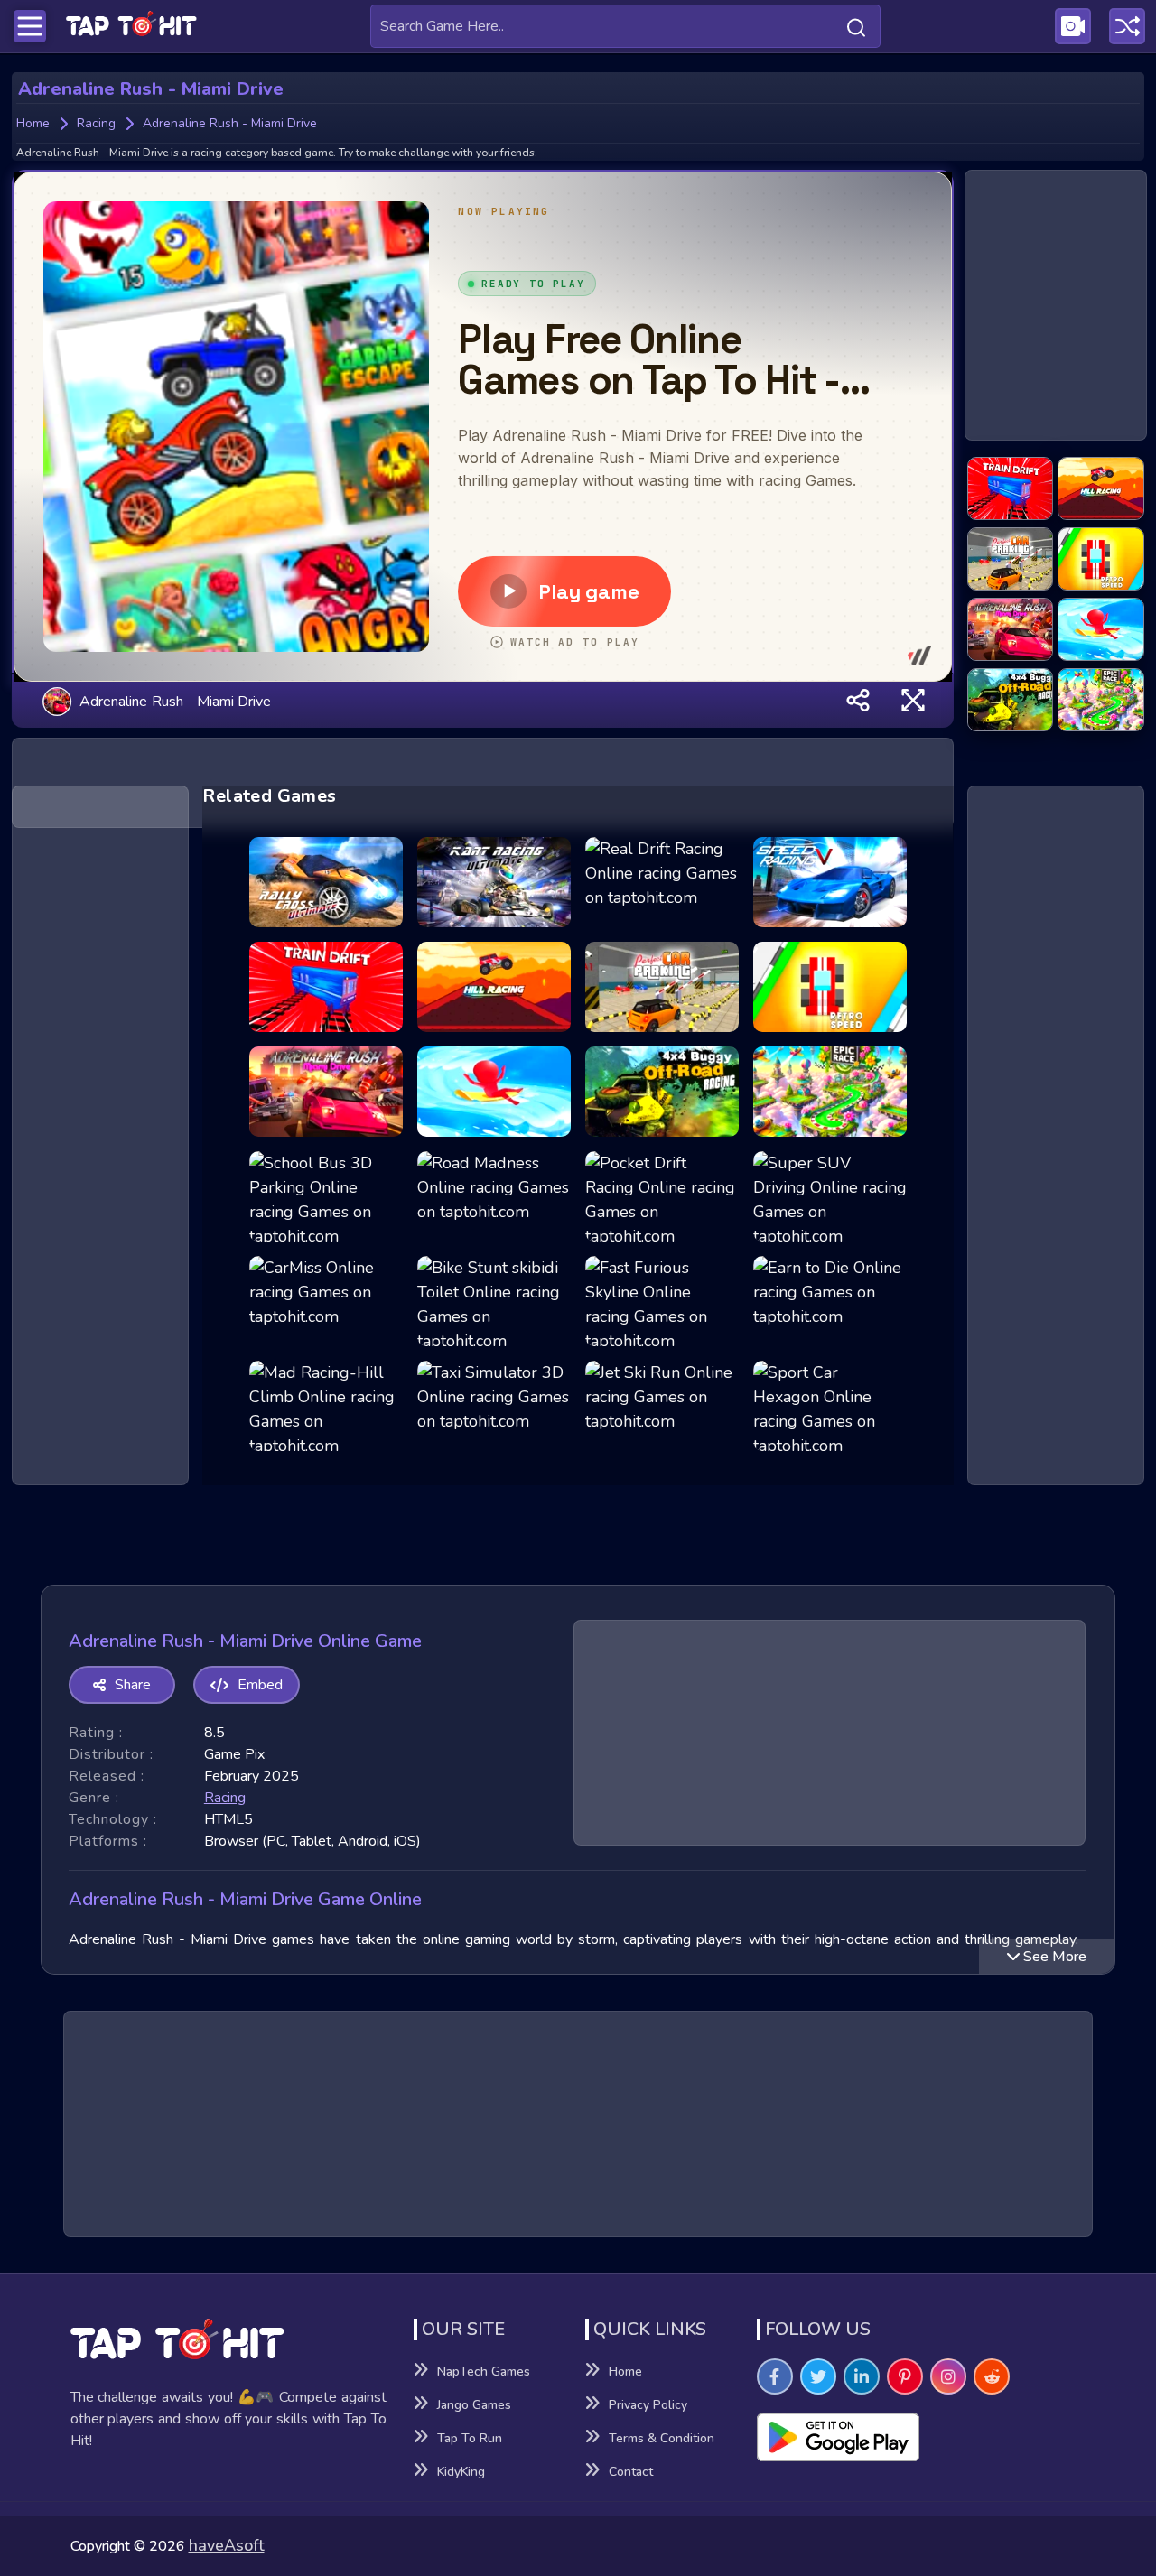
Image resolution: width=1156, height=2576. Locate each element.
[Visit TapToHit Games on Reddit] (992, 2376)
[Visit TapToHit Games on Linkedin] (862, 2376)
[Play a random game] (1127, 26)
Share (133, 1685)
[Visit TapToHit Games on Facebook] (775, 2376)
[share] (858, 701)
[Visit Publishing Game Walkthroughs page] (1073, 26)
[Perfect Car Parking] (1011, 560)
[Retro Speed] (1101, 560)
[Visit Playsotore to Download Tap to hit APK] (922, 2437)
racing (225, 1798)
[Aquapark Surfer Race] (1101, 630)
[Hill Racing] (1101, 489)
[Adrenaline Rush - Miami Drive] (1011, 630)
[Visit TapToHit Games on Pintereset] (905, 2376)
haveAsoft (227, 2545)
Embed (260, 1685)
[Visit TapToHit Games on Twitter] (818, 2376)
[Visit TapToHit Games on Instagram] (948, 2376)
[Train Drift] (1011, 489)
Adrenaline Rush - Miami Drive (175, 701)
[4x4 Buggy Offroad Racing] (1011, 701)
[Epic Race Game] (1101, 701)
